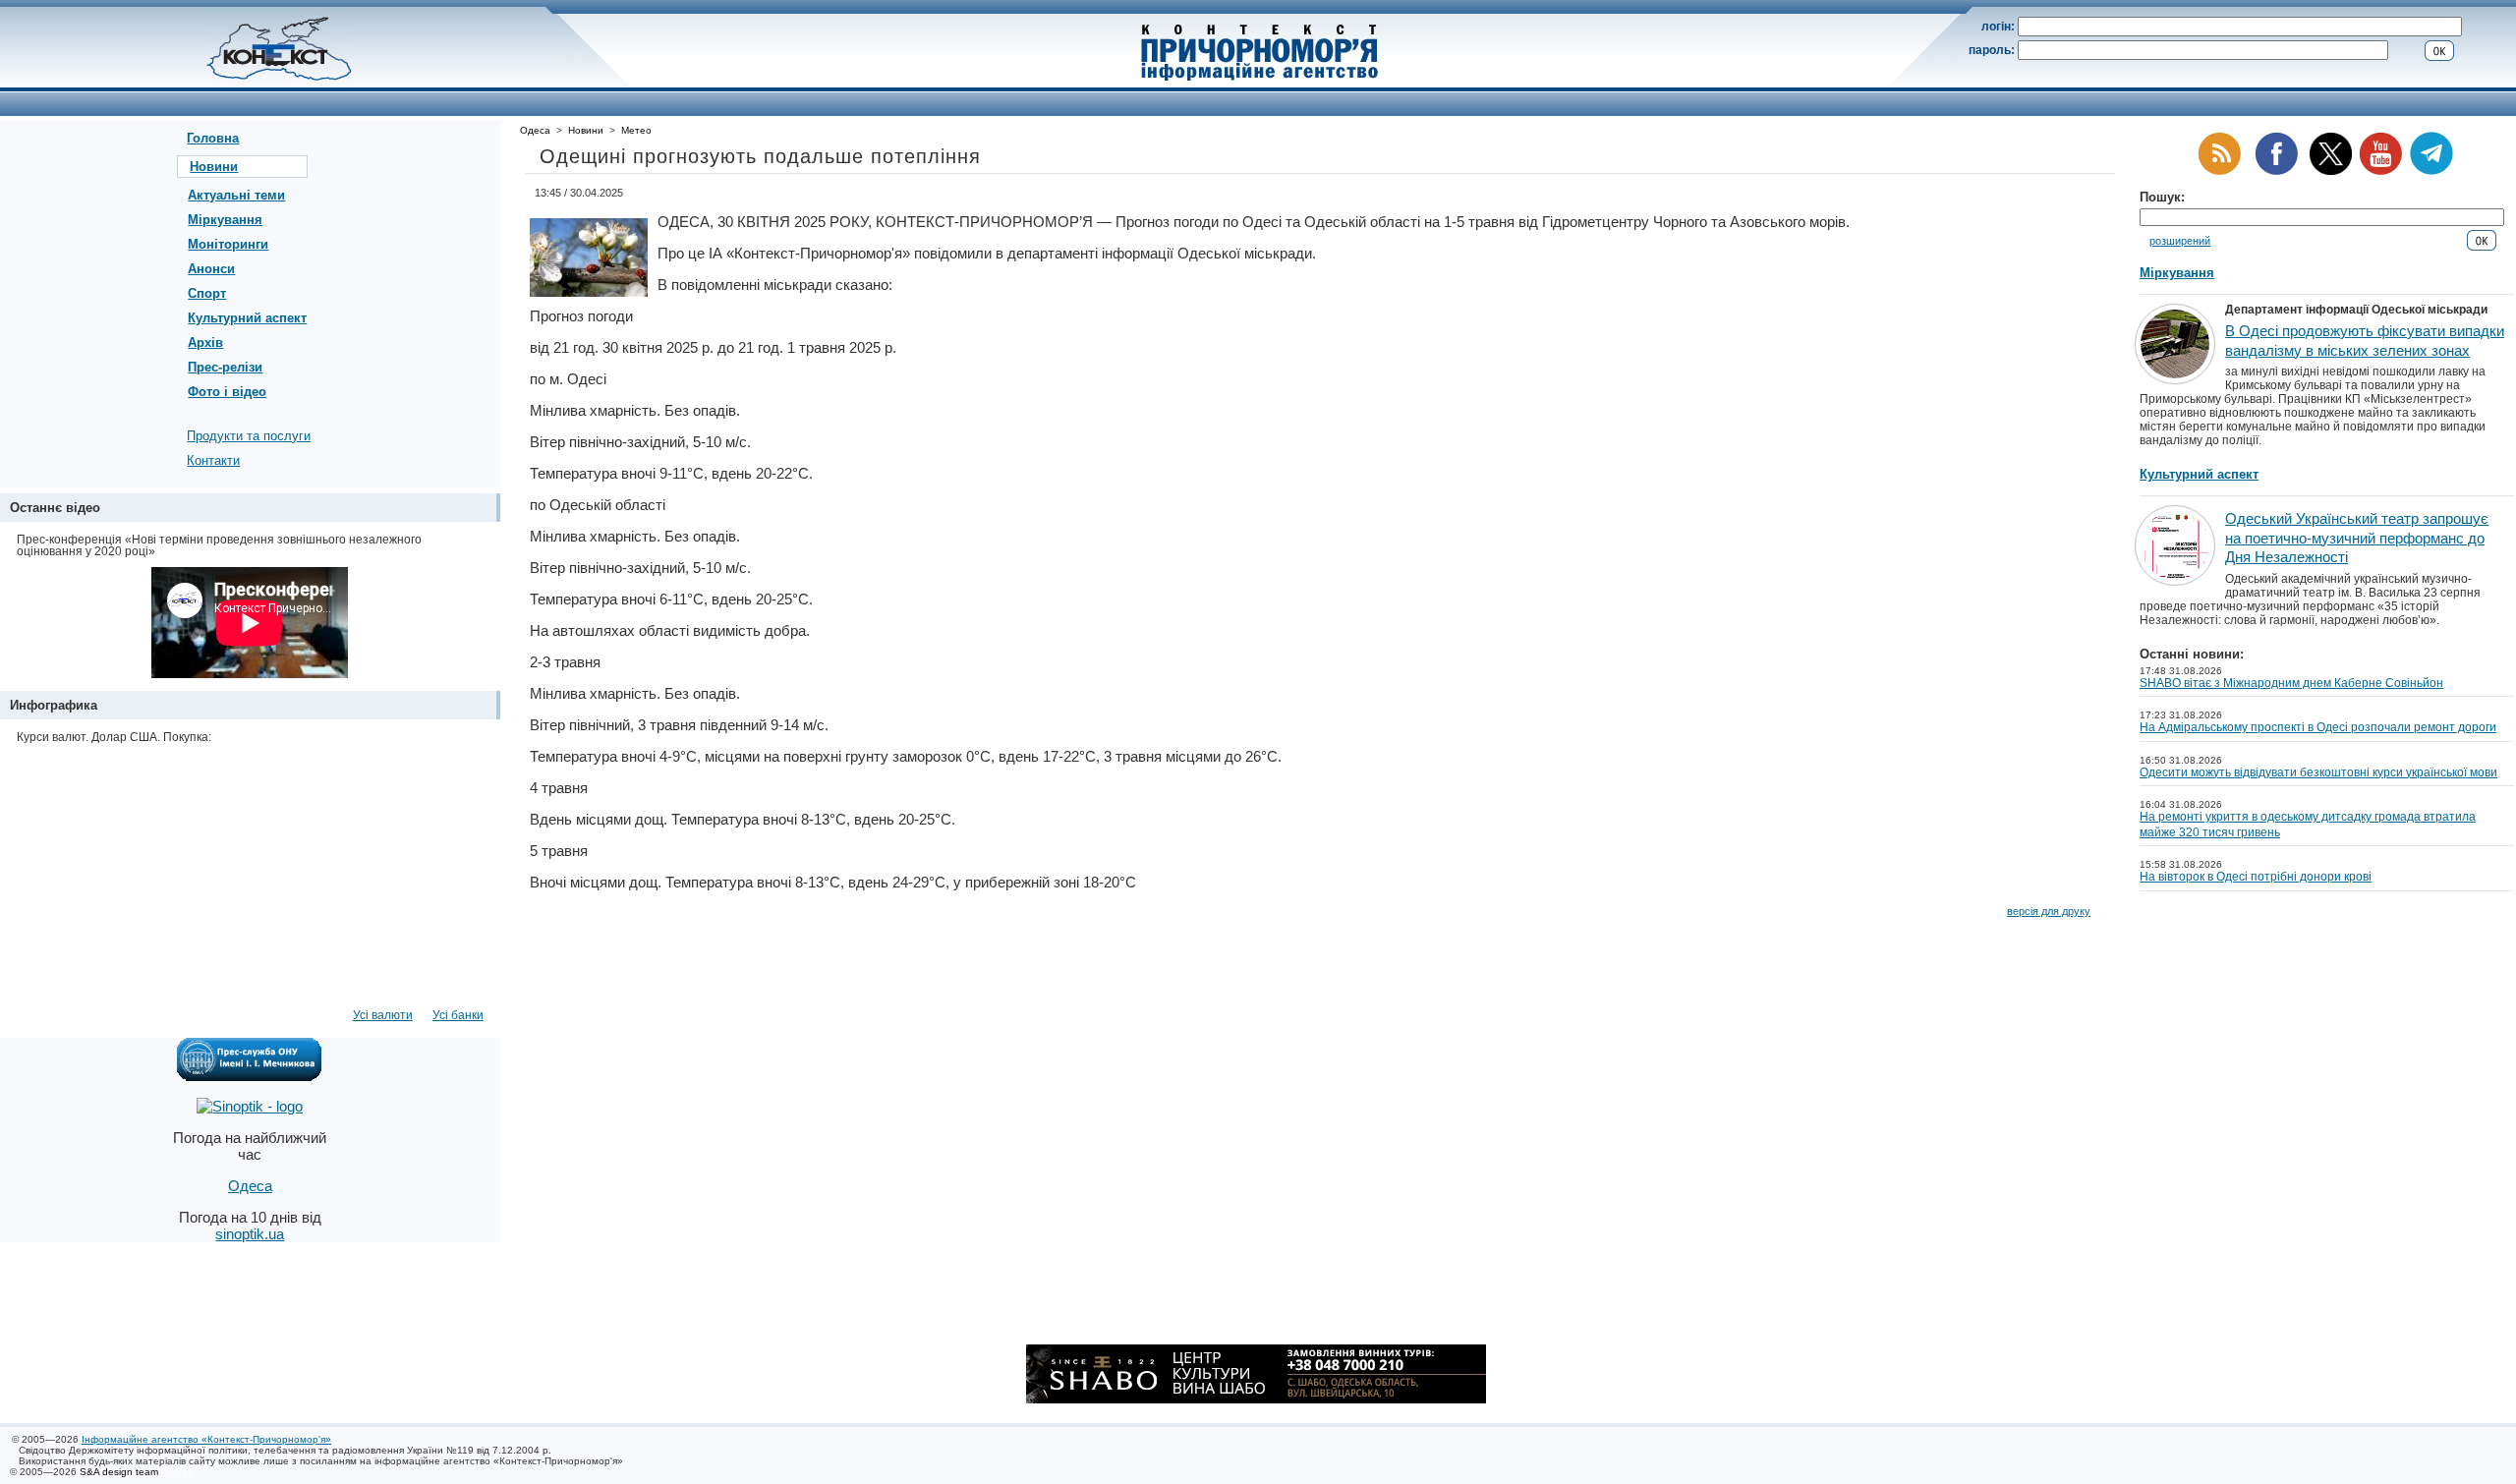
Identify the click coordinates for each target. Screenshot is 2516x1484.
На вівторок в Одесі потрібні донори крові (2256, 877)
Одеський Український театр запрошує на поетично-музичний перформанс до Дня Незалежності (2357, 538)
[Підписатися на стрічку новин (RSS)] (2219, 171)
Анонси (211, 269)
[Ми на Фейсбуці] (2276, 171)
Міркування (225, 220)
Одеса (535, 130)
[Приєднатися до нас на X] (2331, 171)
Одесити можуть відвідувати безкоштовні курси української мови (2318, 772)
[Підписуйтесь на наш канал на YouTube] (2380, 171)
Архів (205, 342)
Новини (214, 167)
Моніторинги (228, 244)
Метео (636, 130)
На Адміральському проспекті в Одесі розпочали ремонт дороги (2318, 727)
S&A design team (119, 1472)
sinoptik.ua (250, 1234)
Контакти (213, 460)
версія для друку (2049, 911)
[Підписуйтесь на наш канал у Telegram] (2431, 171)
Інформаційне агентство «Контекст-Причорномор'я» (206, 1439)
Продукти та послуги (249, 436)
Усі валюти (383, 1015)
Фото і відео (227, 392)
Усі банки (458, 1015)
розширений (2180, 241)
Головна (213, 138)
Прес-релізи (225, 367)
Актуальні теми (236, 195)
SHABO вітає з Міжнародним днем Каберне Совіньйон (2291, 683)
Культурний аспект (247, 318)
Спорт (207, 293)
